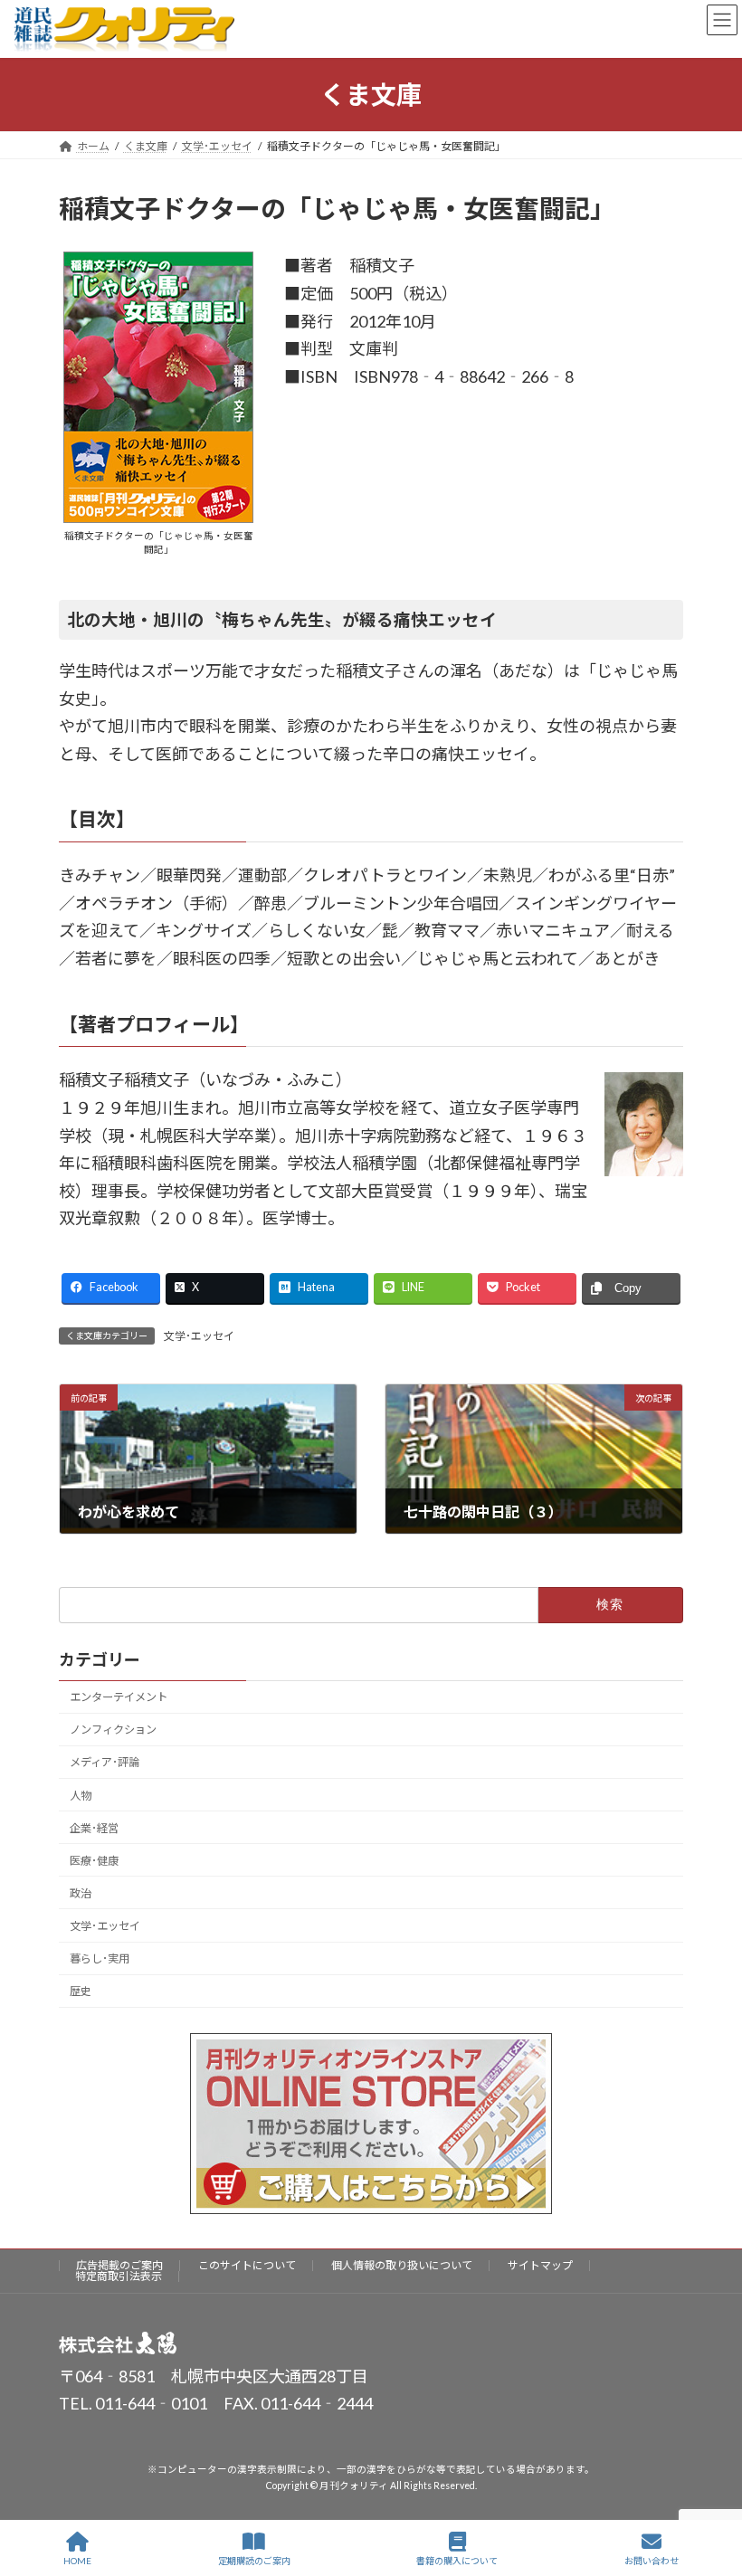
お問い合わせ (652, 2561)
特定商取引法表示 (119, 2276)
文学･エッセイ (199, 1336)
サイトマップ (540, 2265)
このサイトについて (247, 2265)
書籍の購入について (457, 2561)
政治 (81, 1893)
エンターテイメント (119, 1697)
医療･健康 (94, 1861)
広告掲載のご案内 (119, 2265)
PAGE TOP (713, 2492)
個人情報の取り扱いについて (402, 2265)
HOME (77, 2561)
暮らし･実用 (100, 1958)
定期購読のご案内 (254, 2561)
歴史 (81, 1991)
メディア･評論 (105, 1762)
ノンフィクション (113, 1730)
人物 (81, 1795)
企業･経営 (94, 1827)
